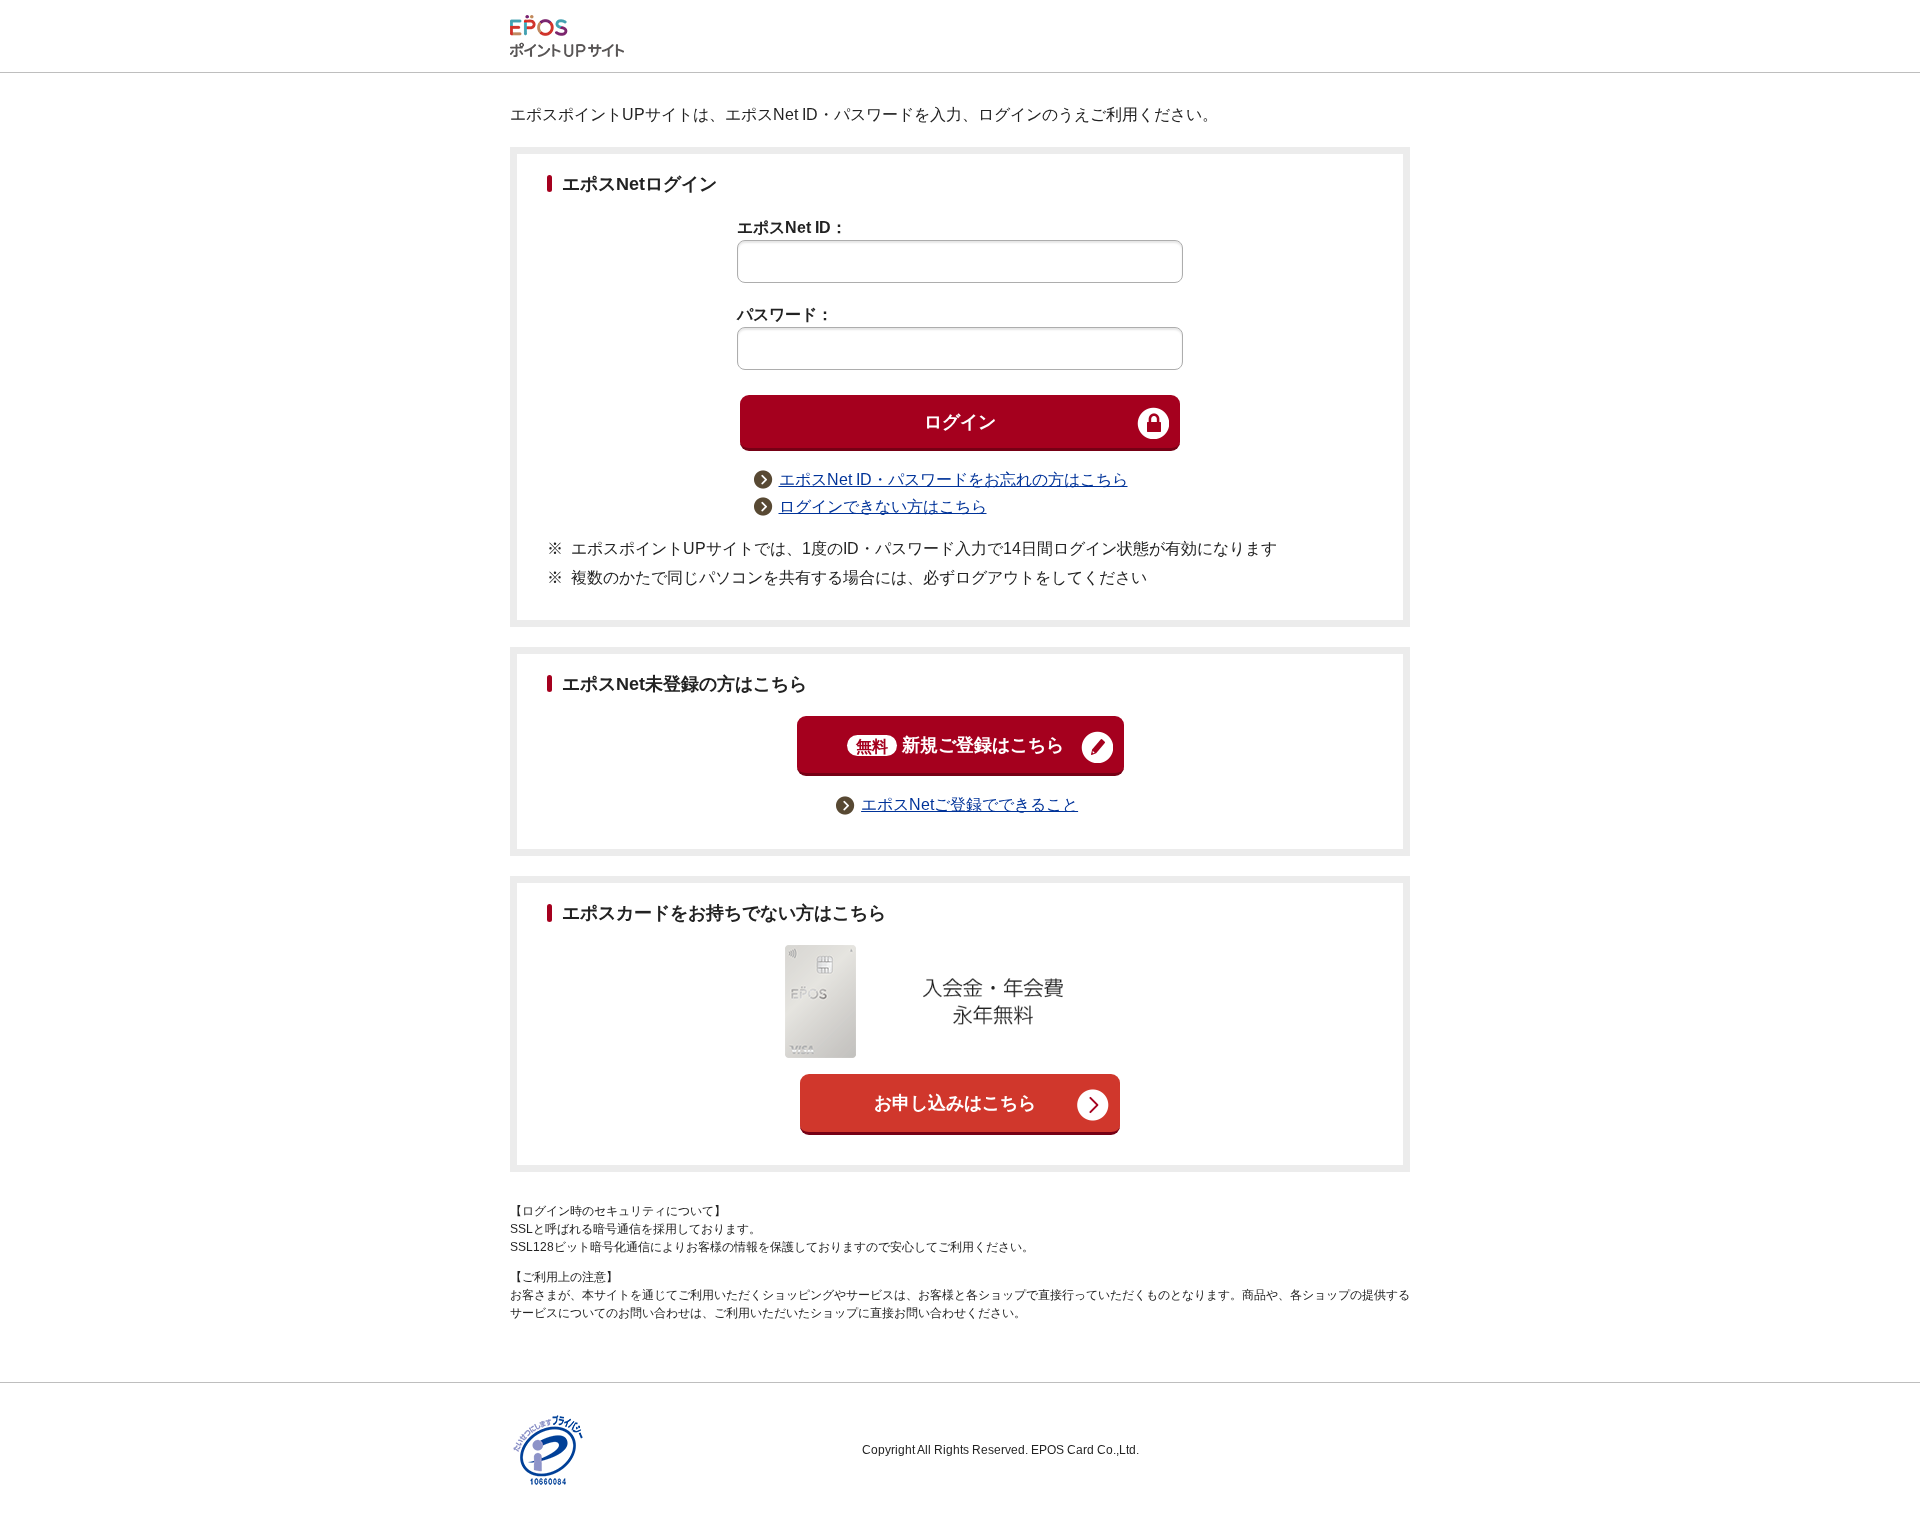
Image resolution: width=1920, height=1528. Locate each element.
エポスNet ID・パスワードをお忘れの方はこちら (953, 479)
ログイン (960, 422)
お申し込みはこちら (955, 1103)
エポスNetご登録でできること (969, 804)
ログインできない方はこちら (883, 506)
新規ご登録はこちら (960, 745)
